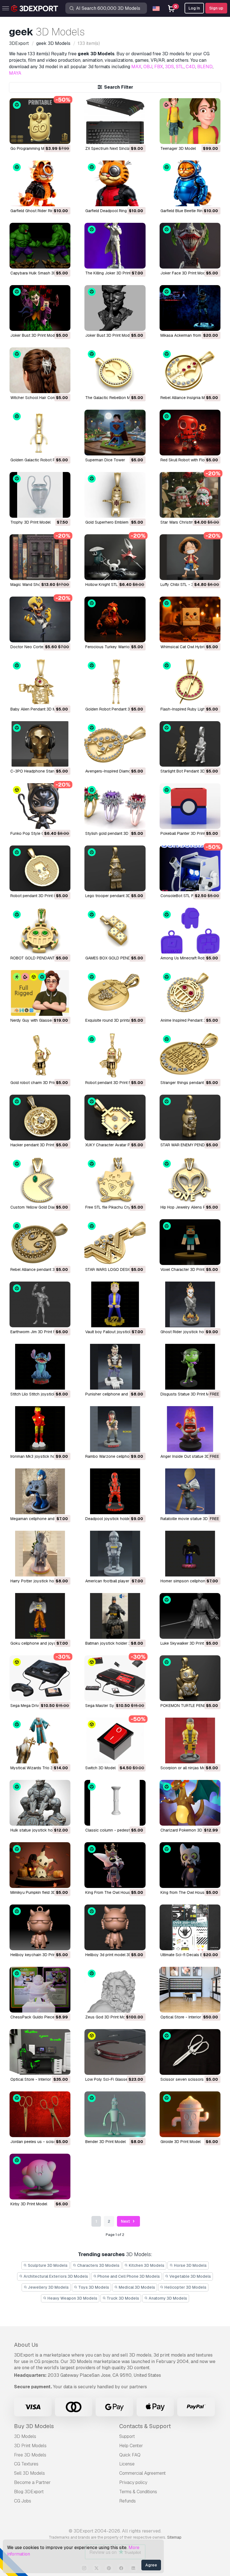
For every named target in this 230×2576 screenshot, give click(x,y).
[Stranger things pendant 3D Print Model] (190, 1055)
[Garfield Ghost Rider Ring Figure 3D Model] (40, 183)
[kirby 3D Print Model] (40, 2177)
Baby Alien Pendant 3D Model (37, 709)
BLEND (205, 67)
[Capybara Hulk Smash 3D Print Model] (40, 246)
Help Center (131, 2446)
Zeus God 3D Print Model (108, 2017)
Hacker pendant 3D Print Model (38, 1145)
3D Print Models (30, 2446)
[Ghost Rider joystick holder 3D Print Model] (190, 1304)
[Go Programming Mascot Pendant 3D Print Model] (40, 121)
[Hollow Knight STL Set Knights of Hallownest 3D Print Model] (115, 557)
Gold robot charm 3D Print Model (40, 1083)
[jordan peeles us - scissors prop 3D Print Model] (40, 2114)
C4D (190, 67)
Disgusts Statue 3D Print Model (189, 1394)
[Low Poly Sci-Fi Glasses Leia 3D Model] (115, 2052)
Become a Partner (32, 2482)
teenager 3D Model (178, 148)
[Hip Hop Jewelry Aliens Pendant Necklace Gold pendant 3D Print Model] (190, 1180)
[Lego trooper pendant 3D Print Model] (115, 868)
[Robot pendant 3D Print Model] (40, 868)
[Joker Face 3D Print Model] (190, 246)
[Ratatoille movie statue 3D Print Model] (190, 1491)
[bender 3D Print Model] (115, 2114)
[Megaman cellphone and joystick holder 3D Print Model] (40, 1491)
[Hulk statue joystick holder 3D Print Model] (40, 1803)
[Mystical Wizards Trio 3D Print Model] (40, 1740)
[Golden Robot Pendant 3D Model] (115, 682)
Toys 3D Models (93, 2287)
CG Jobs (23, 2501)
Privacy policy (133, 2482)
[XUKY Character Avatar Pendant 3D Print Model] (115, 1118)
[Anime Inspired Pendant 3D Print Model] (190, 993)
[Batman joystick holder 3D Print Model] (115, 1616)
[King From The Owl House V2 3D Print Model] (115, 1865)
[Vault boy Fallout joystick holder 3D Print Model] (115, 1304)
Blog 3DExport (29, 2492)
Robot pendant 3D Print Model (38, 896)
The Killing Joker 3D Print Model (114, 273)
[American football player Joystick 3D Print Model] (115, 1554)
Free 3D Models (30, 2455)
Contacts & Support (145, 2426)
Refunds (127, 2501)
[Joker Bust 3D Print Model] (40, 308)
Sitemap (174, 2537)
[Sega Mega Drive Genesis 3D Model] (40, 1678)
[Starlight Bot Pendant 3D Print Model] (190, 744)
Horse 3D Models (190, 2265)
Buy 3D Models (34, 2426)
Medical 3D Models (136, 2287)
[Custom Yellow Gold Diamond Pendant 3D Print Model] (40, 1180)
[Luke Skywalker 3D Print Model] (190, 1616)
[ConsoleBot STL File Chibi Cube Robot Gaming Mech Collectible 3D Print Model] (190, 868)
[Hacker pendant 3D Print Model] (40, 1118)
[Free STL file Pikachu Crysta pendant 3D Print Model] (115, 1180)
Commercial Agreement (142, 2473)
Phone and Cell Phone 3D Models (128, 2276)
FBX (159, 67)
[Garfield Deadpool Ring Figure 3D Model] (115, 183)
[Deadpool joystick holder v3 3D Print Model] (115, 1491)
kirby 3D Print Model (29, 2204)
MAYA (15, 73)
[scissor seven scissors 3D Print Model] (190, 2052)
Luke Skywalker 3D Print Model (188, 1643)
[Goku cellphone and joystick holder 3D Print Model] (40, 1616)
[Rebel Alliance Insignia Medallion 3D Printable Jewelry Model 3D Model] (190, 370)
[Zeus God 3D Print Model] (115, 1990)
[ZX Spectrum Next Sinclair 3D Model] (115, 121)
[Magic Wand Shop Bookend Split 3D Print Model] (40, 557)
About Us (26, 2345)
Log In (194, 8)
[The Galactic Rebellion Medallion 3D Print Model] (115, 370)
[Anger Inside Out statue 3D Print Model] (190, 1429)
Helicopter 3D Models (185, 2287)
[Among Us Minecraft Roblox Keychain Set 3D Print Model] (190, 931)
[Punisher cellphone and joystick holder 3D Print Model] (115, 1367)
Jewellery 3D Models (48, 2287)
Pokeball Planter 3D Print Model (189, 833)
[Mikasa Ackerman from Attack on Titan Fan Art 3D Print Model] (190, 308)
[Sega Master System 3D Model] (115, 1678)
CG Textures (26, 2464)
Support (127, 2436)
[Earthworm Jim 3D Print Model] (40, 1304)
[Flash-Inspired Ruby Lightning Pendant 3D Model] (190, 682)
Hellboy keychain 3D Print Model (40, 1955)
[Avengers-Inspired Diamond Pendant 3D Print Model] (115, 744)
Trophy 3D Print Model (30, 522)
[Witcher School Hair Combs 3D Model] (40, 370)
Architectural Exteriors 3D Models (55, 2276)
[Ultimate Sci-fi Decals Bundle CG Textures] (190, 1927)
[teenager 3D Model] (190, 121)
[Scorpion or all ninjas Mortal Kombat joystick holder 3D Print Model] (190, 1740)
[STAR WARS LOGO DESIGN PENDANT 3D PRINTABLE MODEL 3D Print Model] (115, 1242)
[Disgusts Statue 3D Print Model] (190, 1367)
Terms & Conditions (138, 2492)
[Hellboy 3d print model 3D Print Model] (115, 1927)
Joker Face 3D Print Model (184, 273)
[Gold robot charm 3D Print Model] (40, 1055)
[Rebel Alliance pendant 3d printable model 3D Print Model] (40, 1242)
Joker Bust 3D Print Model (34, 335)
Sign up (216, 8)
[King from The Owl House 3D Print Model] (190, 1865)
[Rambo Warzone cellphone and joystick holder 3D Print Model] (115, 1429)
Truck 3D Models (122, 2298)
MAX (136, 67)
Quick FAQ (130, 2455)
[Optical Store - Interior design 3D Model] (190, 1990)
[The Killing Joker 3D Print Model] (115, 246)
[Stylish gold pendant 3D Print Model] (115, 806)
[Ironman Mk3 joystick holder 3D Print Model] (40, 1429)
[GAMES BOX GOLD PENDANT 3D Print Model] (115, 931)
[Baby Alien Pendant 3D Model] (40, 682)
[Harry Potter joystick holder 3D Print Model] (40, 1554)
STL (180, 67)
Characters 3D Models (98, 2265)
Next (126, 2221)
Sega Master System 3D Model (113, 1706)
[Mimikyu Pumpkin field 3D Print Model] (40, 1865)
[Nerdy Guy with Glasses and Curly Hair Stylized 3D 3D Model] (40, 993)
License (127, 2464)
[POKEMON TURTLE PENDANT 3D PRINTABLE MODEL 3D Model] (190, 1678)
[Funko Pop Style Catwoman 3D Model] (40, 806)
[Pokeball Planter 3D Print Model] (190, 806)
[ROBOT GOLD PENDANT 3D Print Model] (40, 931)
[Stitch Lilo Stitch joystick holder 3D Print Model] (40, 1367)
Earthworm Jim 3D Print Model (37, 1332)
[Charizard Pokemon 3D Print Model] (190, 1803)
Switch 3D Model (100, 1768)
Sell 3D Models (29, 2473)
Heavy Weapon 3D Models (72, 2298)
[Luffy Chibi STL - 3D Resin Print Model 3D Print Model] (190, 557)
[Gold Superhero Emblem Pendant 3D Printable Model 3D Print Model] (115, 495)
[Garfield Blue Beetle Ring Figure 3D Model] (190, 183)
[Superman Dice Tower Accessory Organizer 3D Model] (115, 433)
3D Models (25, 2436)
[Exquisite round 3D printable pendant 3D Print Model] (115, 993)
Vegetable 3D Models (190, 2276)
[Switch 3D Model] (115, 1740)
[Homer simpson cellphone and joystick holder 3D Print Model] (190, 1554)
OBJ (148, 67)
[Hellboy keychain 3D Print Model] (40, 1927)
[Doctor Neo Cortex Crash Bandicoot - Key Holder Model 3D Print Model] (40, 619)
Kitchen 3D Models (146, 2265)
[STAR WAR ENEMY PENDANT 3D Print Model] (190, 1118)
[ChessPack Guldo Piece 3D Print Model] (40, 1990)
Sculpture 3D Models (47, 2265)
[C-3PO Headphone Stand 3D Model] (40, 744)
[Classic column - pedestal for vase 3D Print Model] (115, 1803)
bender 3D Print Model (105, 2142)
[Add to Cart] (51, 136)
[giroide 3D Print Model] (190, 2114)
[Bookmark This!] (62, 136)
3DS (169, 67)
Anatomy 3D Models (167, 2298)
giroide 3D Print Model (180, 2142)
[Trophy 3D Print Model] (40, 495)
